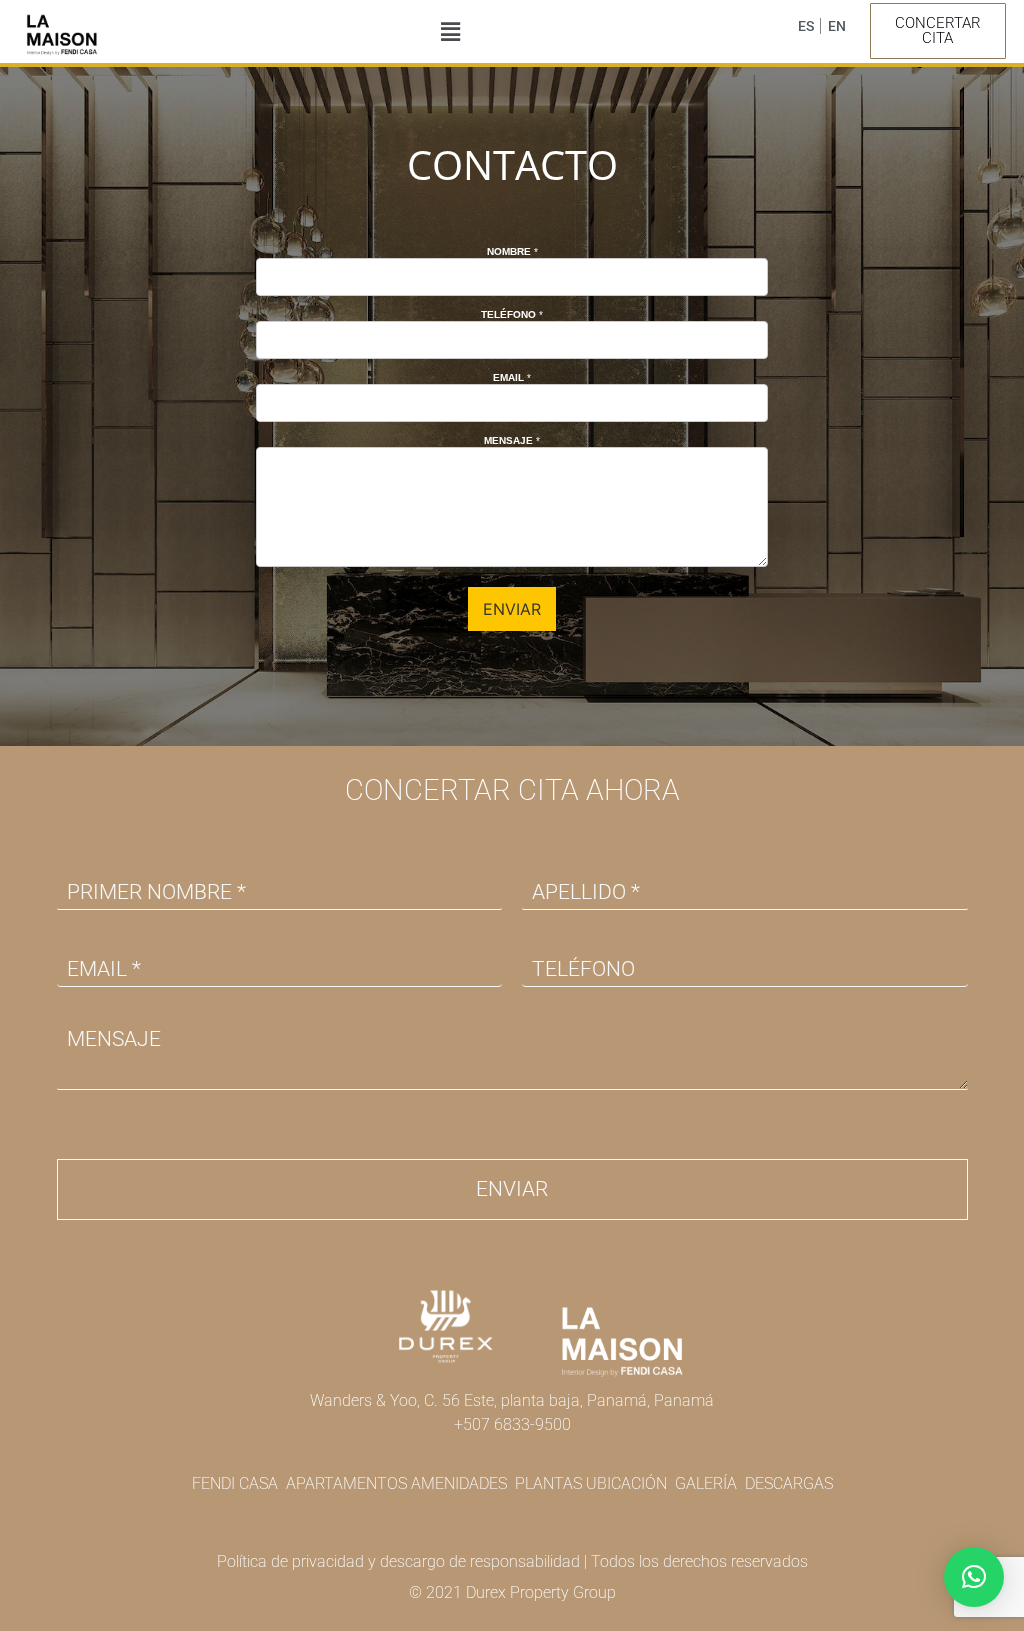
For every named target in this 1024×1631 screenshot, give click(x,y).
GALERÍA (706, 1483)
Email (512, 377)
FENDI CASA (235, 1483)
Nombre (512, 251)
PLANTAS (550, 1483)
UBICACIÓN (626, 1483)
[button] (451, 31)
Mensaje (512, 440)
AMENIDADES (459, 1483)
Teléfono (512, 314)
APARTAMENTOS (346, 1483)
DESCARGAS (789, 1483)
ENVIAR (512, 609)
